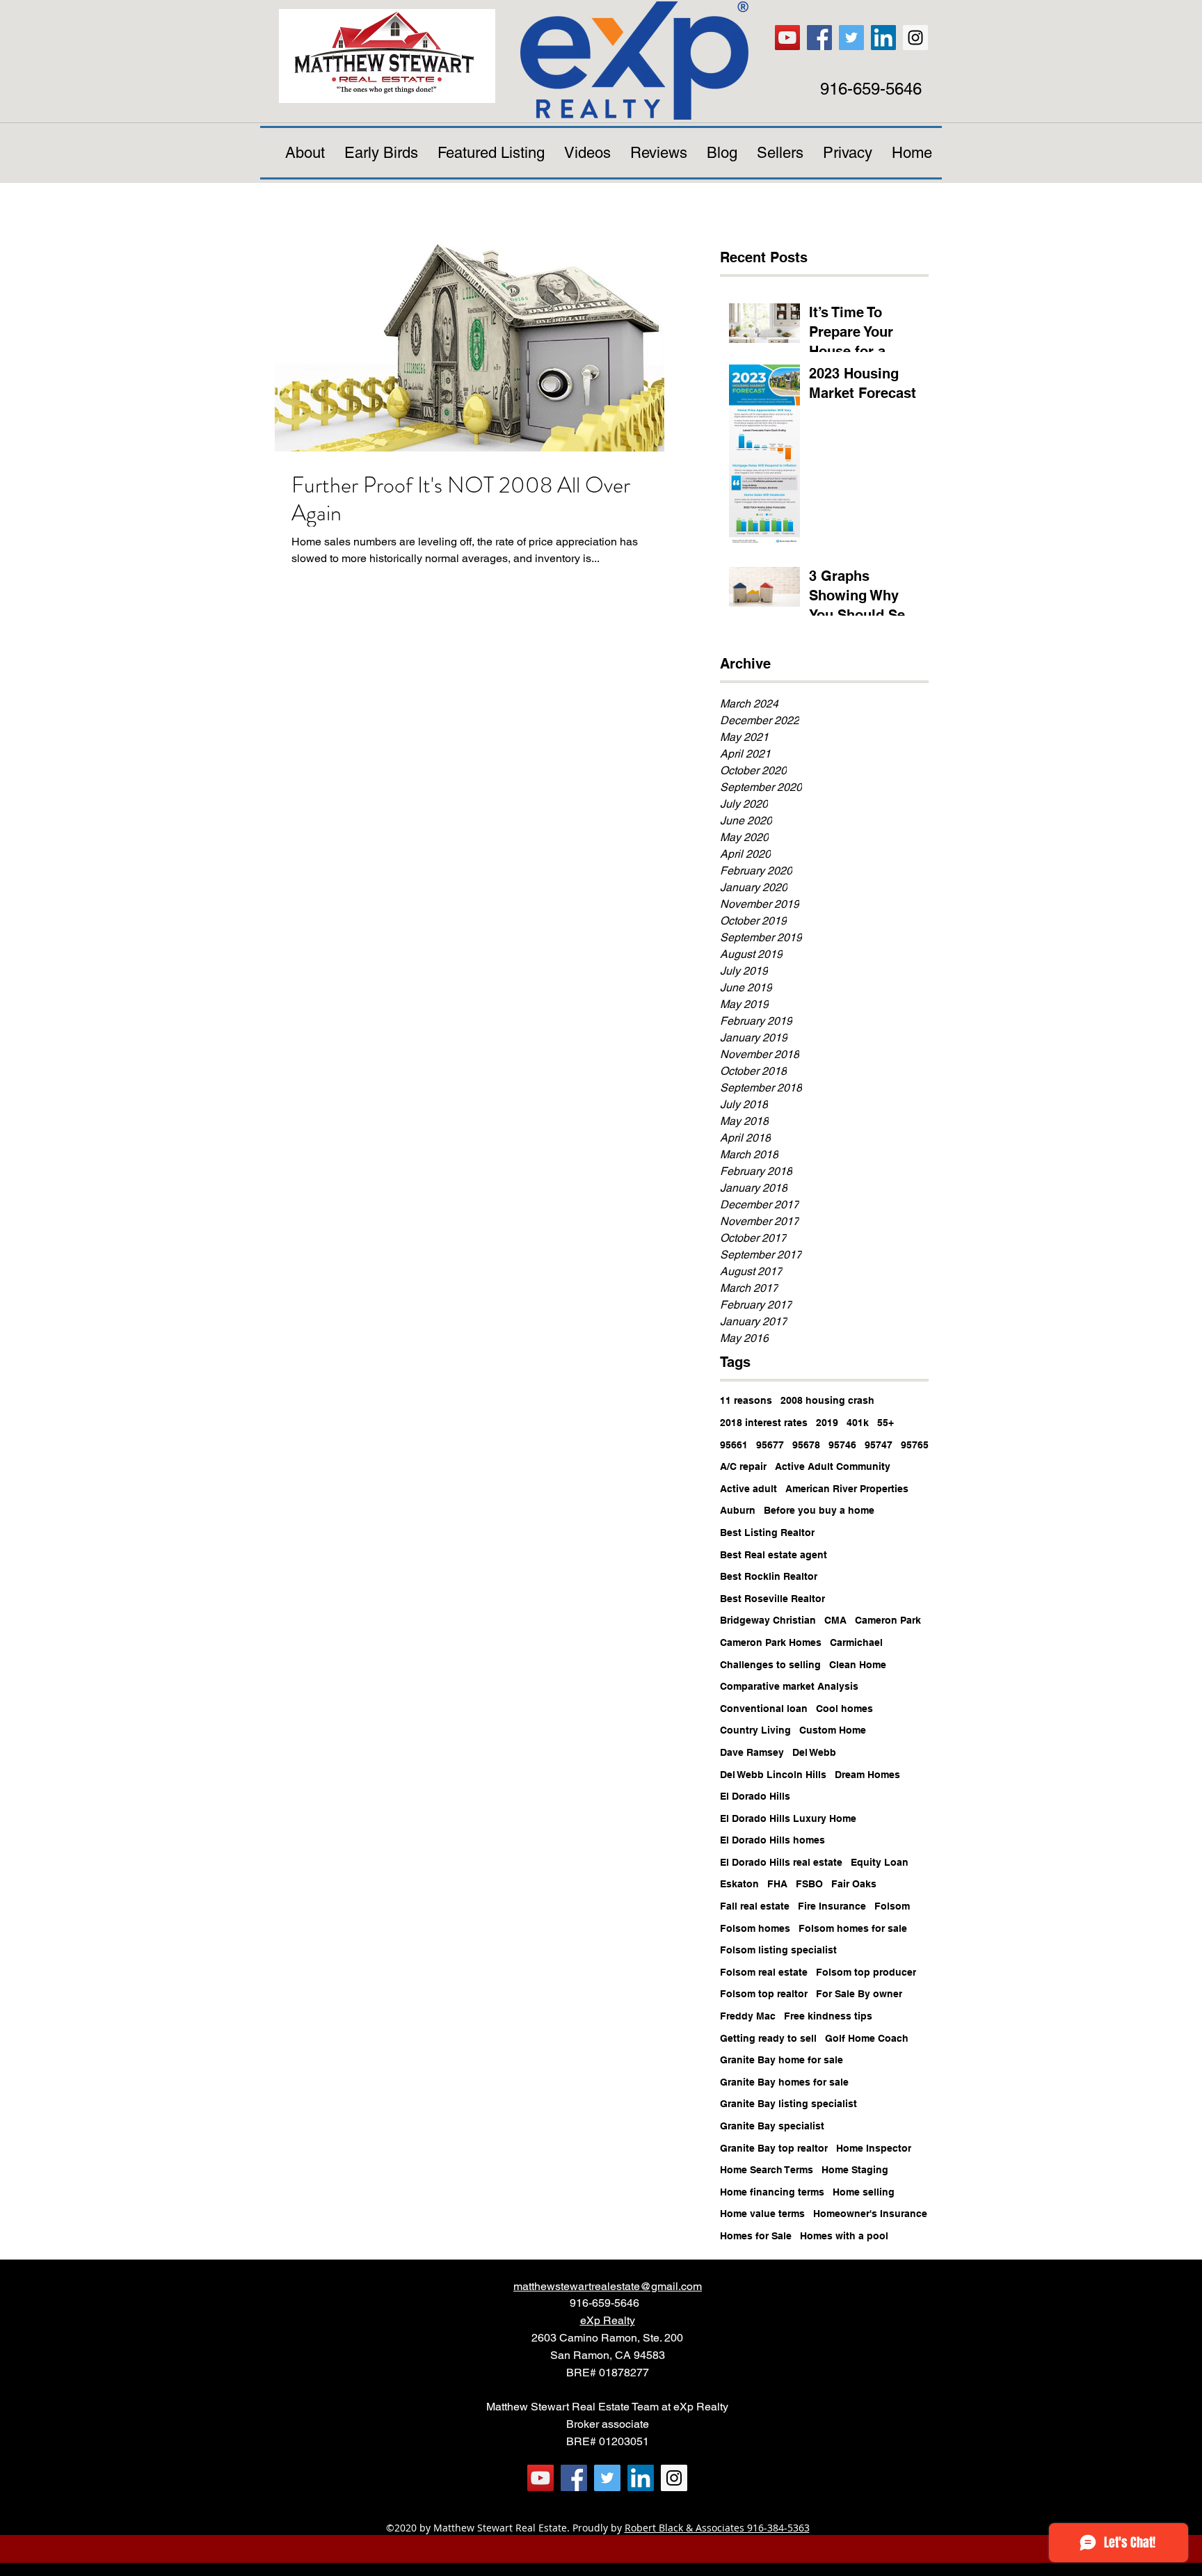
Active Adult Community (833, 1466)
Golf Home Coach (867, 2038)
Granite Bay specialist (772, 2126)
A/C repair (743, 1466)
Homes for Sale (756, 2236)
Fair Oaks (854, 1884)
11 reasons (746, 1400)
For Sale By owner (859, 1994)
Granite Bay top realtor (774, 2148)
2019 (827, 1423)
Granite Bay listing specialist (788, 2104)
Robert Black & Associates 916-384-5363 (717, 2528)
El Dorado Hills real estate (781, 1862)
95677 (770, 1445)
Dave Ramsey (752, 1752)
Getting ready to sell (768, 2038)
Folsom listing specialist (778, 1950)
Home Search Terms (767, 2170)
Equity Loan (880, 1862)
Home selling (864, 2192)
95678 (806, 1445)
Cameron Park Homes (771, 1642)
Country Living (755, 1730)
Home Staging (855, 2170)
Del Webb (814, 1752)
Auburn (738, 1510)
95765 (915, 1445)
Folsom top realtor (764, 1994)
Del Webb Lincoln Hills (773, 1775)
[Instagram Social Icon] (915, 38)
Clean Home (858, 1665)
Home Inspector (874, 2148)
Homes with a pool (844, 2236)
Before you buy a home (819, 1510)
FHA (777, 1884)
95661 (734, 1445)
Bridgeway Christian (768, 1620)
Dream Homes (867, 1775)
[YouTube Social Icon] (787, 38)
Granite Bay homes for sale (784, 2082)
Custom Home (833, 1730)
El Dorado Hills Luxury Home (788, 1818)
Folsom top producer (866, 1972)
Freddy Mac (748, 2016)
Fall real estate (755, 1906)
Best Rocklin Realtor (769, 1576)
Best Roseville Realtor (772, 1599)
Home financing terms (772, 2192)
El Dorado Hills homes (772, 1840)
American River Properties (847, 1489)
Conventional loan (764, 1709)
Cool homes (844, 1709)
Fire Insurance (832, 1906)
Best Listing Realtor (767, 1533)
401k (858, 1423)
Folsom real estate (764, 1972)
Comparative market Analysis (789, 1686)
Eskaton (739, 1884)
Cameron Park (888, 1620)
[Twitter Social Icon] (851, 38)
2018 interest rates (764, 1423)
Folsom (892, 1906)
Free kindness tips (828, 2016)
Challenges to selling (770, 1665)
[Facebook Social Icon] (819, 38)
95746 (842, 1445)
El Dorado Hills (755, 1796)
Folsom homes (755, 1928)
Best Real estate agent (774, 1555)
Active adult (748, 1489)
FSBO (809, 1884)
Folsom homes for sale (853, 1928)
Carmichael (856, 1642)
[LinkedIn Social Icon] (883, 38)
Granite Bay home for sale (782, 2060)
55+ (886, 1423)
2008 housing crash (827, 1400)
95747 (879, 1445)
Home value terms (762, 2214)
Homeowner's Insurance (870, 2214)
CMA (835, 1620)
